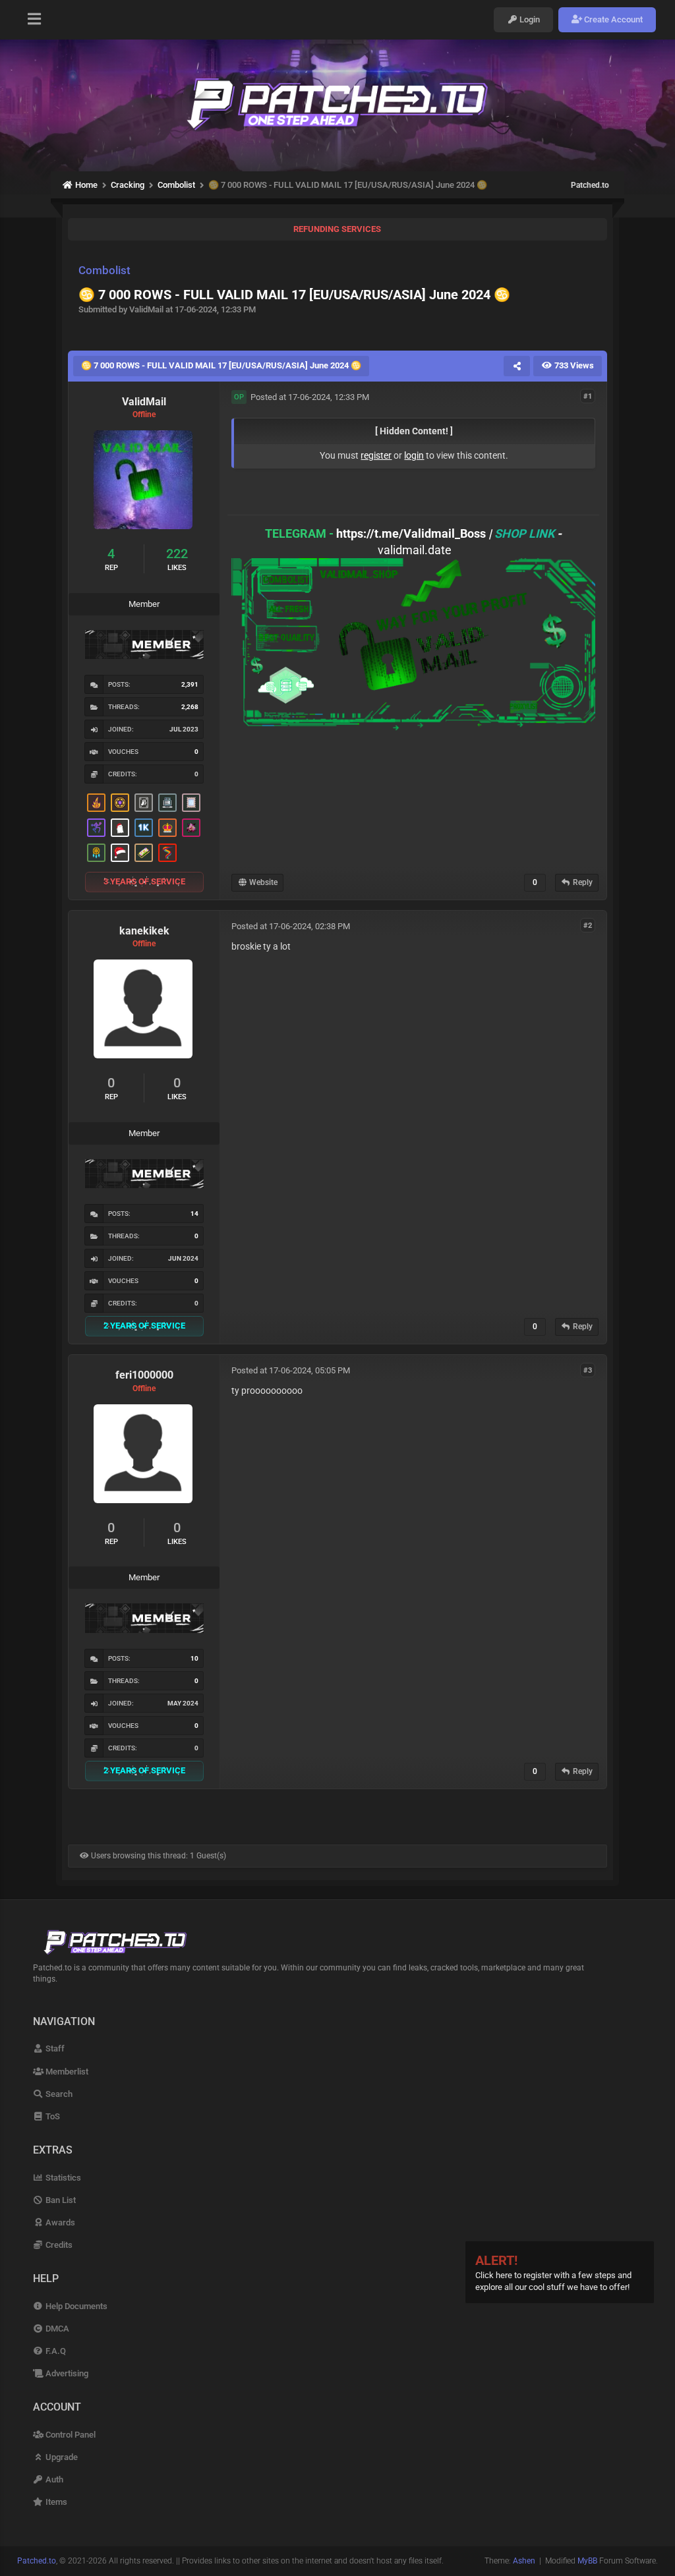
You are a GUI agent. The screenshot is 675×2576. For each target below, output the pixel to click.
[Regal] (144, 803)
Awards (59, 2222)
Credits (58, 2245)
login (414, 455)
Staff (54, 2048)
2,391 (190, 684)
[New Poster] (167, 803)
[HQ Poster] (144, 828)
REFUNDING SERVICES (337, 229)
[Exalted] (167, 828)
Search (58, 2094)
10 (194, 1658)
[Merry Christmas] (120, 828)
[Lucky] (191, 828)
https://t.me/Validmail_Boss (411, 533)
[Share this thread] (517, 366)
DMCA (56, 2329)
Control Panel (70, 2435)
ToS (52, 2116)
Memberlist (66, 2072)
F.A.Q (55, 2351)
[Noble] (96, 803)
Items (55, 2502)
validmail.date (415, 550)
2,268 (190, 707)
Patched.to (590, 185)
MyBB (587, 2561)
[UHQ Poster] (144, 853)
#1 (588, 396)
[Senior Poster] (96, 828)
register (376, 455)
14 (194, 1214)
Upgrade (61, 2457)
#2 (588, 926)
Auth (53, 2479)
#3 (588, 1370)
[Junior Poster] (191, 803)
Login (529, 19)
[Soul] (96, 853)
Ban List (60, 2200)
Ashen (524, 2561)
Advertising (66, 2373)
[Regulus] (167, 853)
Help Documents (75, 2306)
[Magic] (120, 803)
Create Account (612, 19)
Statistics (62, 2178)
